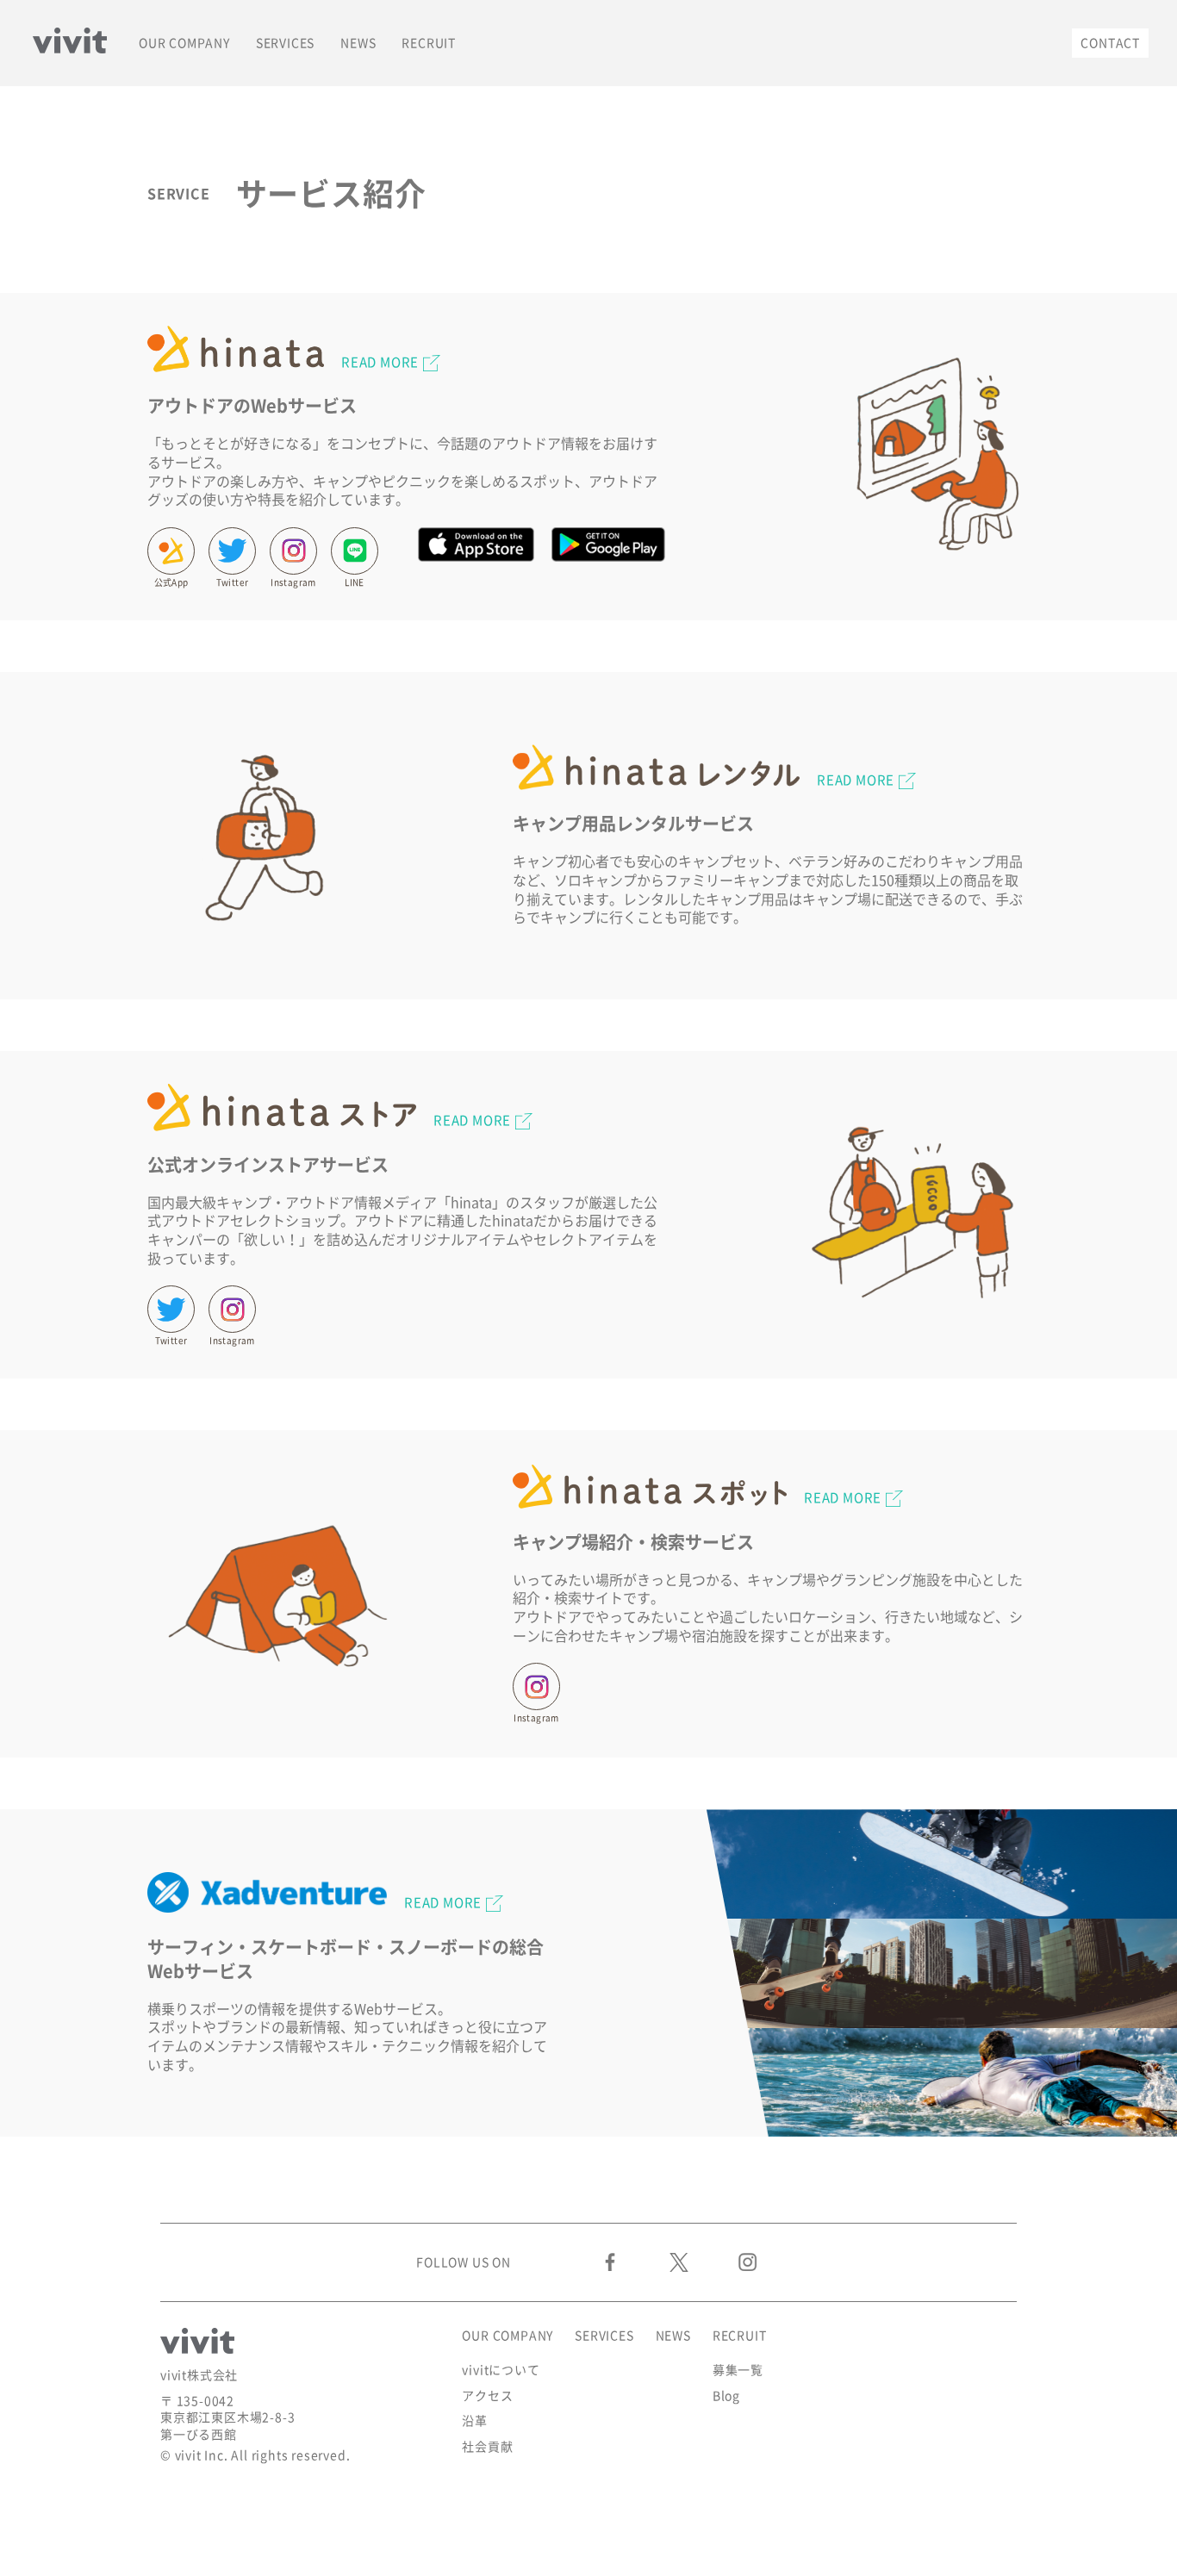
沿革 (475, 2421)
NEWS (358, 43)
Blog (726, 2396)
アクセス (487, 2396)
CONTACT (1110, 43)
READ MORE (380, 362)
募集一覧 (738, 2370)
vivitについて (501, 2370)
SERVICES (285, 43)
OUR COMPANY (184, 43)
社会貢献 (487, 2447)
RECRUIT (429, 43)
